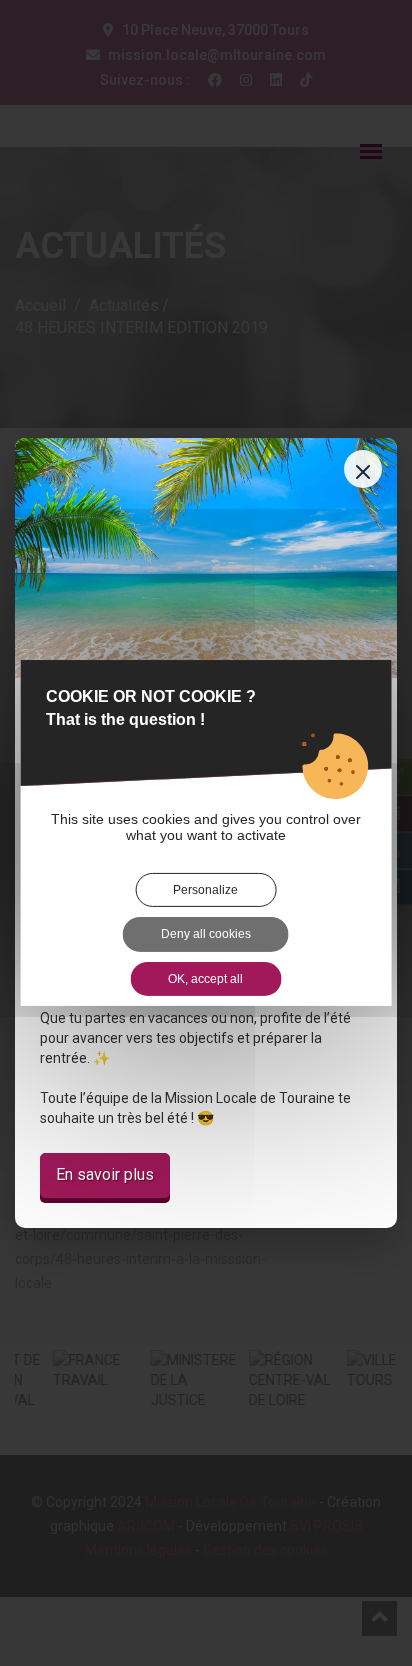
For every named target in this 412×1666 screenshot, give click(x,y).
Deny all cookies (206, 934)
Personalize (205, 890)
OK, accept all (205, 979)
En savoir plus (105, 1174)
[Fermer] (363, 469)
